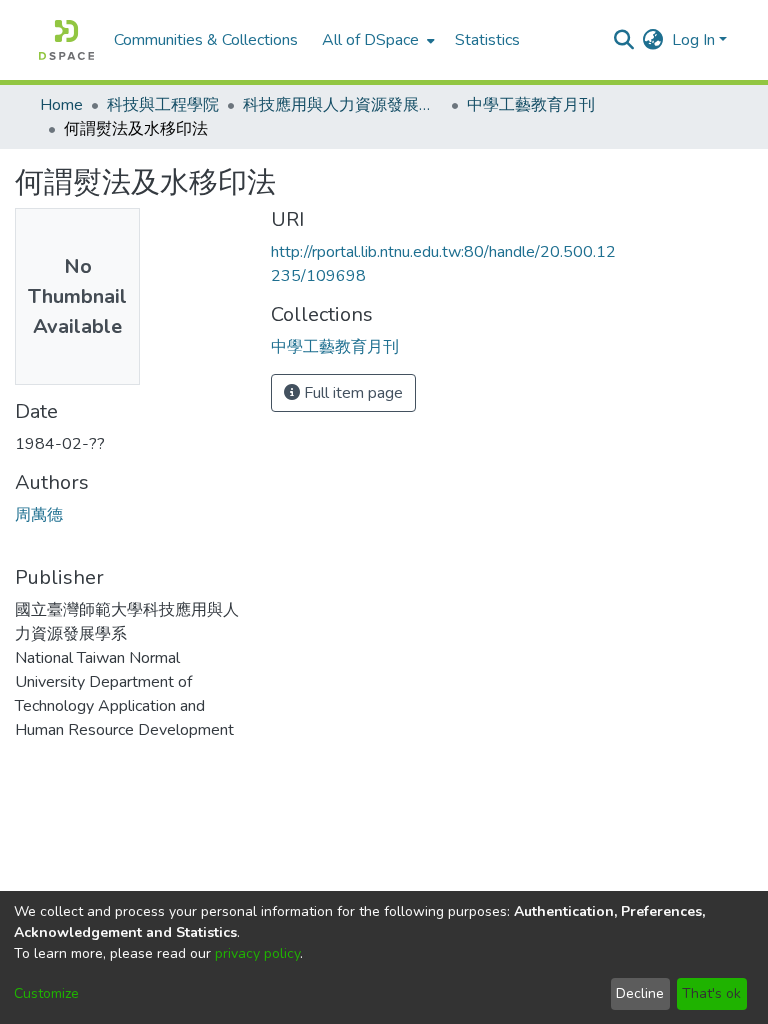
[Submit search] (624, 40)
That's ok (711, 993)
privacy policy (257, 953)
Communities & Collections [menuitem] (206, 40)
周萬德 (39, 515)
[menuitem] (376, 40)
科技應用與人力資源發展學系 (343, 105)
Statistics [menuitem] (487, 40)
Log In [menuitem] (693, 40)
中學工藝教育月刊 (531, 105)
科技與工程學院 (163, 105)
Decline (640, 993)
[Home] (66, 40)
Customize (46, 993)
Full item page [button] (351, 393)
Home (61, 105)
